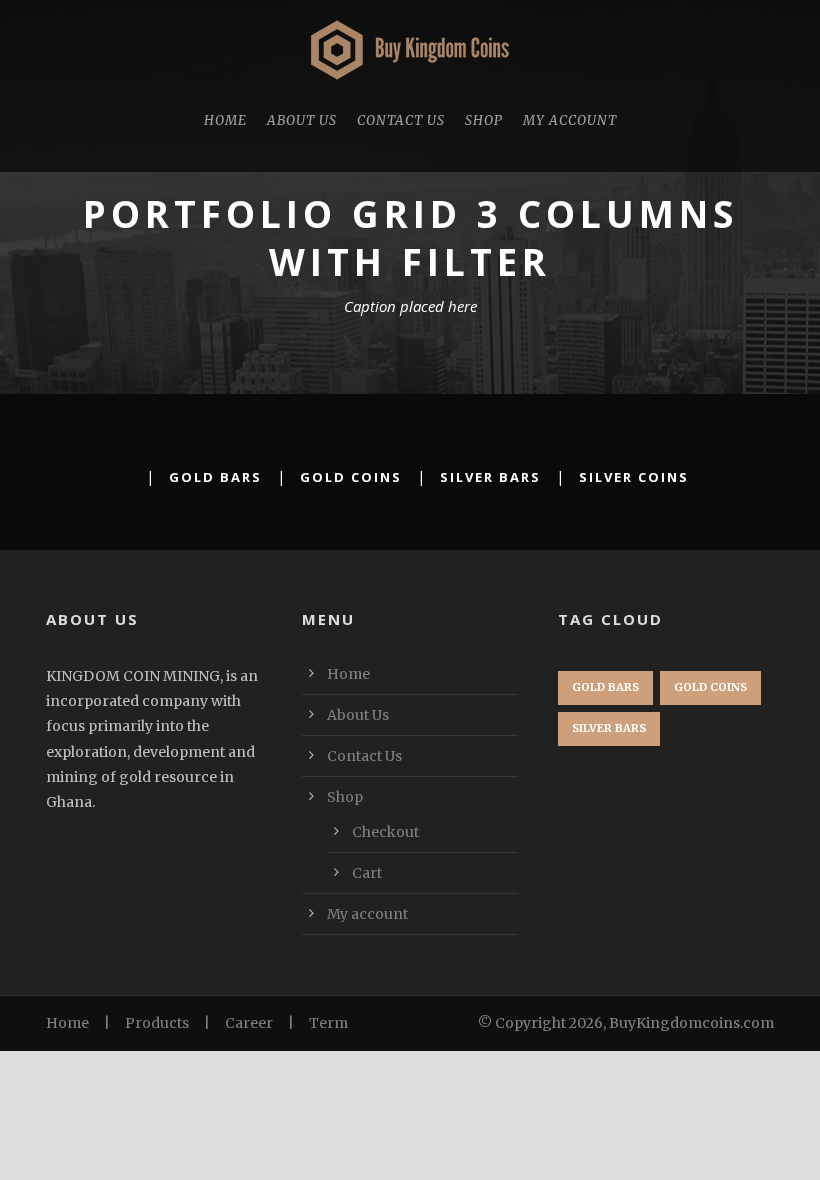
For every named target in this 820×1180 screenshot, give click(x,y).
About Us (302, 120)
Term (328, 1023)
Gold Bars (215, 477)
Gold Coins (351, 477)
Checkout (385, 832)
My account (570, 120)
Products (157, 1023)
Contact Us (401, 120)
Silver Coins (634, 477)
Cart (367, 873)
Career (249, 1023)
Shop (484, 120)
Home (225, 120)
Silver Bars (490, 477)
